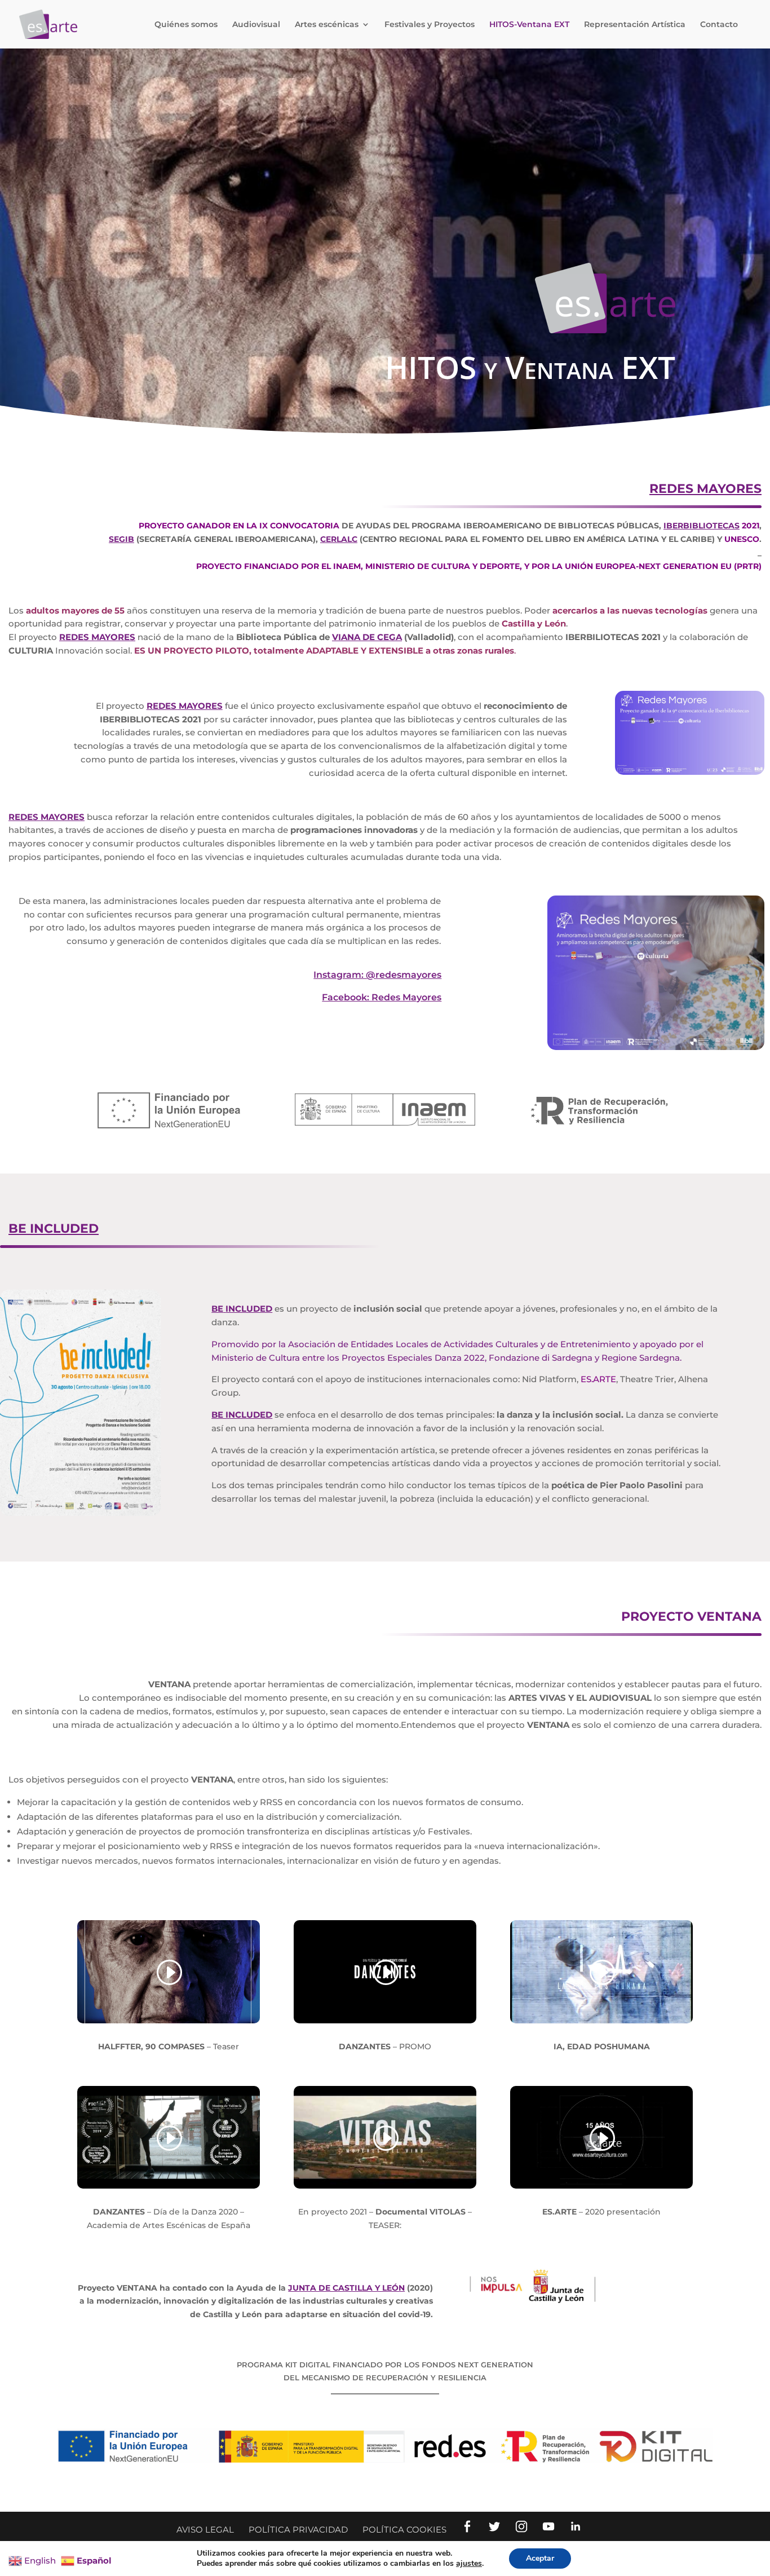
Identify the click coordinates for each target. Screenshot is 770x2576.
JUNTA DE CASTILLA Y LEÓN (346, 2288)
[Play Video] (169, 1973)
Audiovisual (256, 25)
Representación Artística (635, 25)
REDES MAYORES (705, 489)
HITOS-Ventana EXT (529, 25)
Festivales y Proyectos (430, 25)
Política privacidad (298, 2529)
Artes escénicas (327, 25)
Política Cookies (404, 2529)
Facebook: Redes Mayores (382, 997)
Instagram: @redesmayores (377, 975)
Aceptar (540, 2558)
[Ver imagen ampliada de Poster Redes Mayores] (656, 1047)
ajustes (469, 2564)
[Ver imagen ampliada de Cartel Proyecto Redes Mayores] (690, 772)
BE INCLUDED (54, 1229)
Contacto (719, 25)
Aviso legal (205, 2529)
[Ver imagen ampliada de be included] (80, 1513)
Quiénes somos (186, 25)
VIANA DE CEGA (367, 637)
